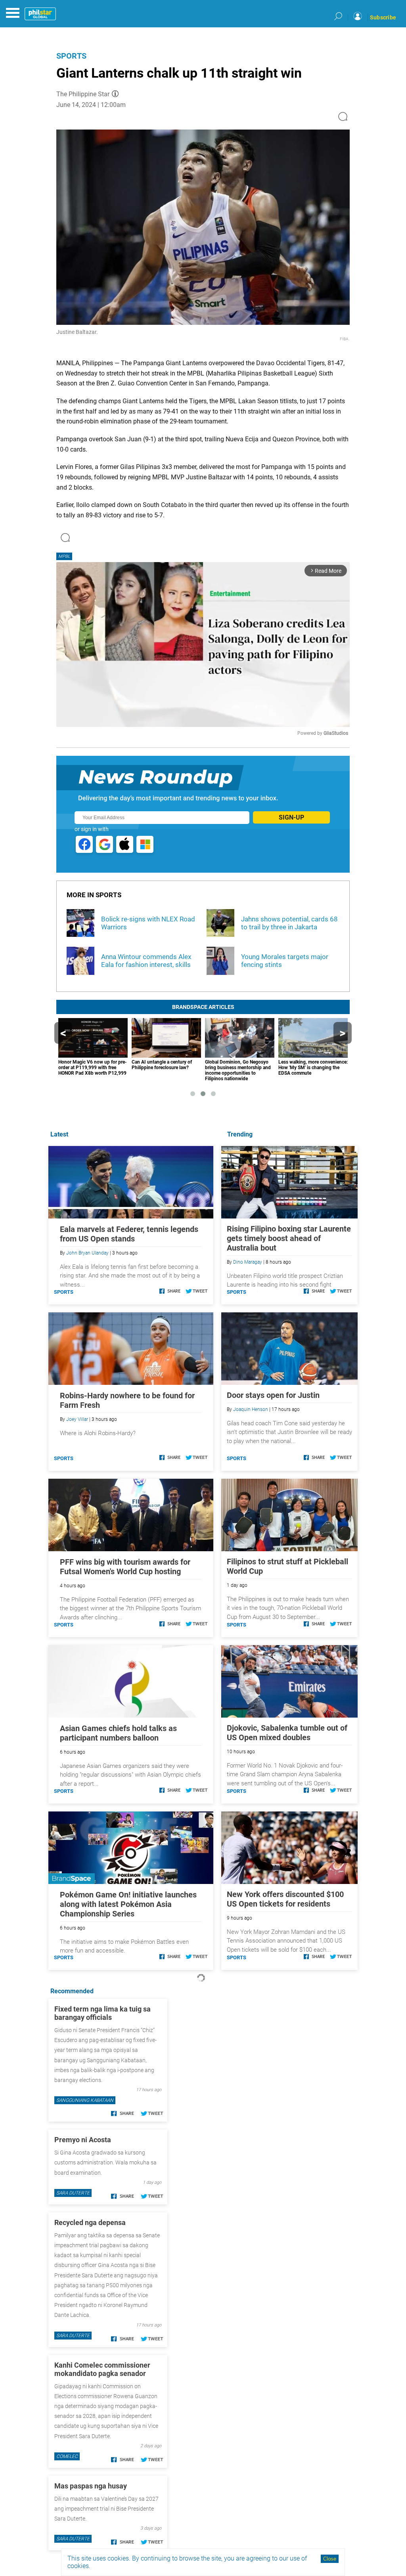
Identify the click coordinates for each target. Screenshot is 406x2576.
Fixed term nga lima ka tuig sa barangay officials (102, 2013)
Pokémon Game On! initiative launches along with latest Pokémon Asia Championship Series (128, 1904)
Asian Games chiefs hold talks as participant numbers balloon (118, 1733)
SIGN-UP (291, 817)
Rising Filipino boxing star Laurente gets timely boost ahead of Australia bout (289, 1238)
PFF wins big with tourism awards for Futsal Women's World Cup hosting (125, 1567)
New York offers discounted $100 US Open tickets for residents (285, 1899)
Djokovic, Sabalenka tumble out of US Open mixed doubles (287, 1733)
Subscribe (383, 17)
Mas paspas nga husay (91, 2486)
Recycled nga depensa (90, 2222)
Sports (71, 56)
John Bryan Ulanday (87, 1253)
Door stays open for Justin (273, 1395)
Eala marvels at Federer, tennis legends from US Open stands (129, 1234)
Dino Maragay (248, 1262)
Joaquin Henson (251, 1409)
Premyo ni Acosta (83, 2140)
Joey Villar (77, 1419)
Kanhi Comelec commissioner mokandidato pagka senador (102, 2369)
